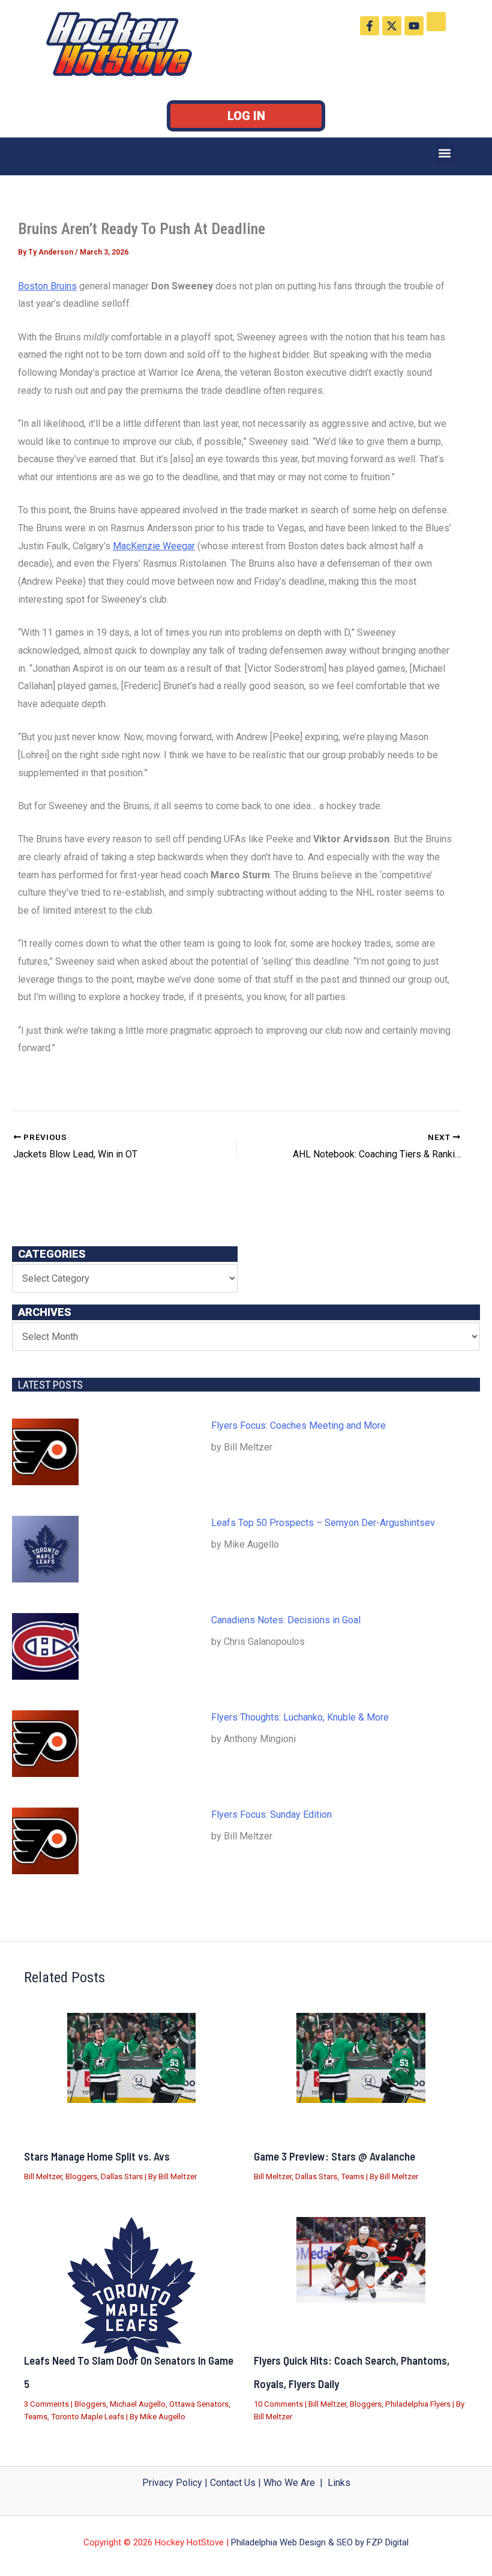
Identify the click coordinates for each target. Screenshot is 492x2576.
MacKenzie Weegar (154, 546)
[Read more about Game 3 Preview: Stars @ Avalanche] (361, 2058)
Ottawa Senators (199, 2404)
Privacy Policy (172, 2483)
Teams (352, 2176)
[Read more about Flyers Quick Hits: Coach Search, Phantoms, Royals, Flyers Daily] (361, 2260)
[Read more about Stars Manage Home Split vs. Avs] (131, 2058)
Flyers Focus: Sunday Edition (271, 1814)
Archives (45, 1312)
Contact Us (233, 2483)
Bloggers (81, 2176)
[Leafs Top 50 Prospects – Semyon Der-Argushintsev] (45, 1549)
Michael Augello (138, 2404)
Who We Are (289, 2483)
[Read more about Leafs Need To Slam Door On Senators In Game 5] (131, 2289)
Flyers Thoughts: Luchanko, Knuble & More (300, 1717)
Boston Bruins (47, 286)
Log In (246, 116)
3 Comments (46, 2404)
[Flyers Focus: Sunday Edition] (45, 1841)
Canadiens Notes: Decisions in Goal (286, 1620)
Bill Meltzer (43, 2176)
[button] (445, 153)
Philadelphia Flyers (418, 2404)
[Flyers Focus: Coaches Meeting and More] (45, 1452)
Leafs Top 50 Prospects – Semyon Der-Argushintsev (323, 1523)
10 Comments (278, 2404)
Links (339, 2483)
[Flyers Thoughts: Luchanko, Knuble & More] (45, 1744)
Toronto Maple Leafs (88, 2417)
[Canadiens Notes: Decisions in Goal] (45, 1646)
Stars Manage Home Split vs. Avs (97, 2156)
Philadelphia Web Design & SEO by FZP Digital (320, 2542)
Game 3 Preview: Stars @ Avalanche (334, 2156)
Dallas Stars (122, 2176)
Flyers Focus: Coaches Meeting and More (298, 1425)
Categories (52, 1254)
